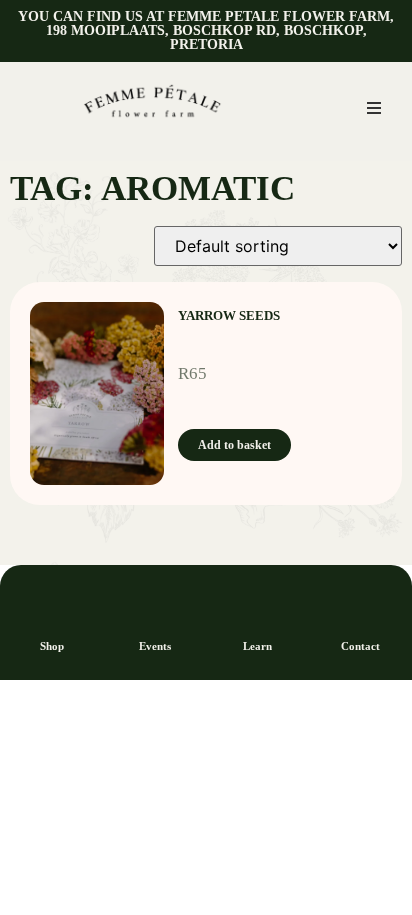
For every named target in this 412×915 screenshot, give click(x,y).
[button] (374, 108)
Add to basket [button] (234, 445)
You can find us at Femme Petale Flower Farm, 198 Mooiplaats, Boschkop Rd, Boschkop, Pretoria (206, 30)
